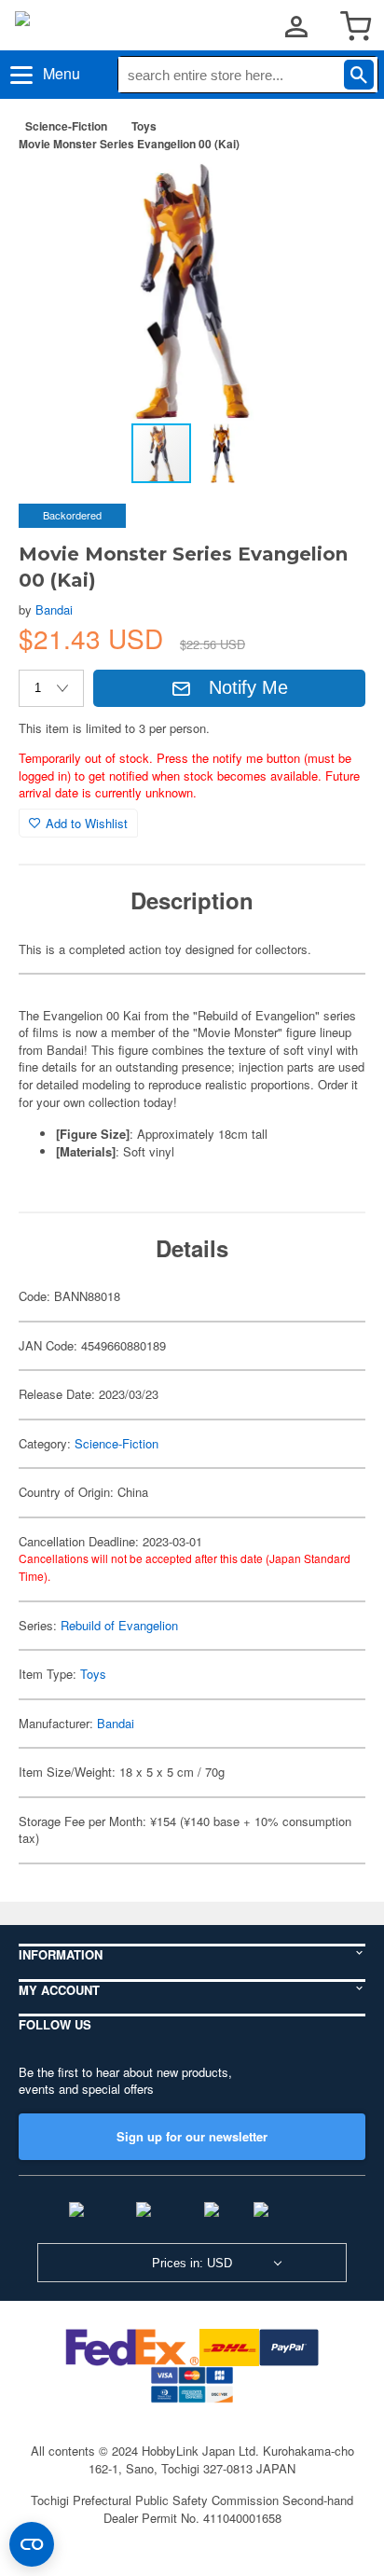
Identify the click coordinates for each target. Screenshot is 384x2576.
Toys (144, 126)
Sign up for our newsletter (192, 2136)
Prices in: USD (192, 2263)
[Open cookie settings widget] (32, 2544)
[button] (332, 195)
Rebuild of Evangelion (119, 1625)
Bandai (54, 609)
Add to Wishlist (87, 823)
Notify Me (248, 687)
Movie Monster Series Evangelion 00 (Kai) (129, 144)
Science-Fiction (66, 126)
